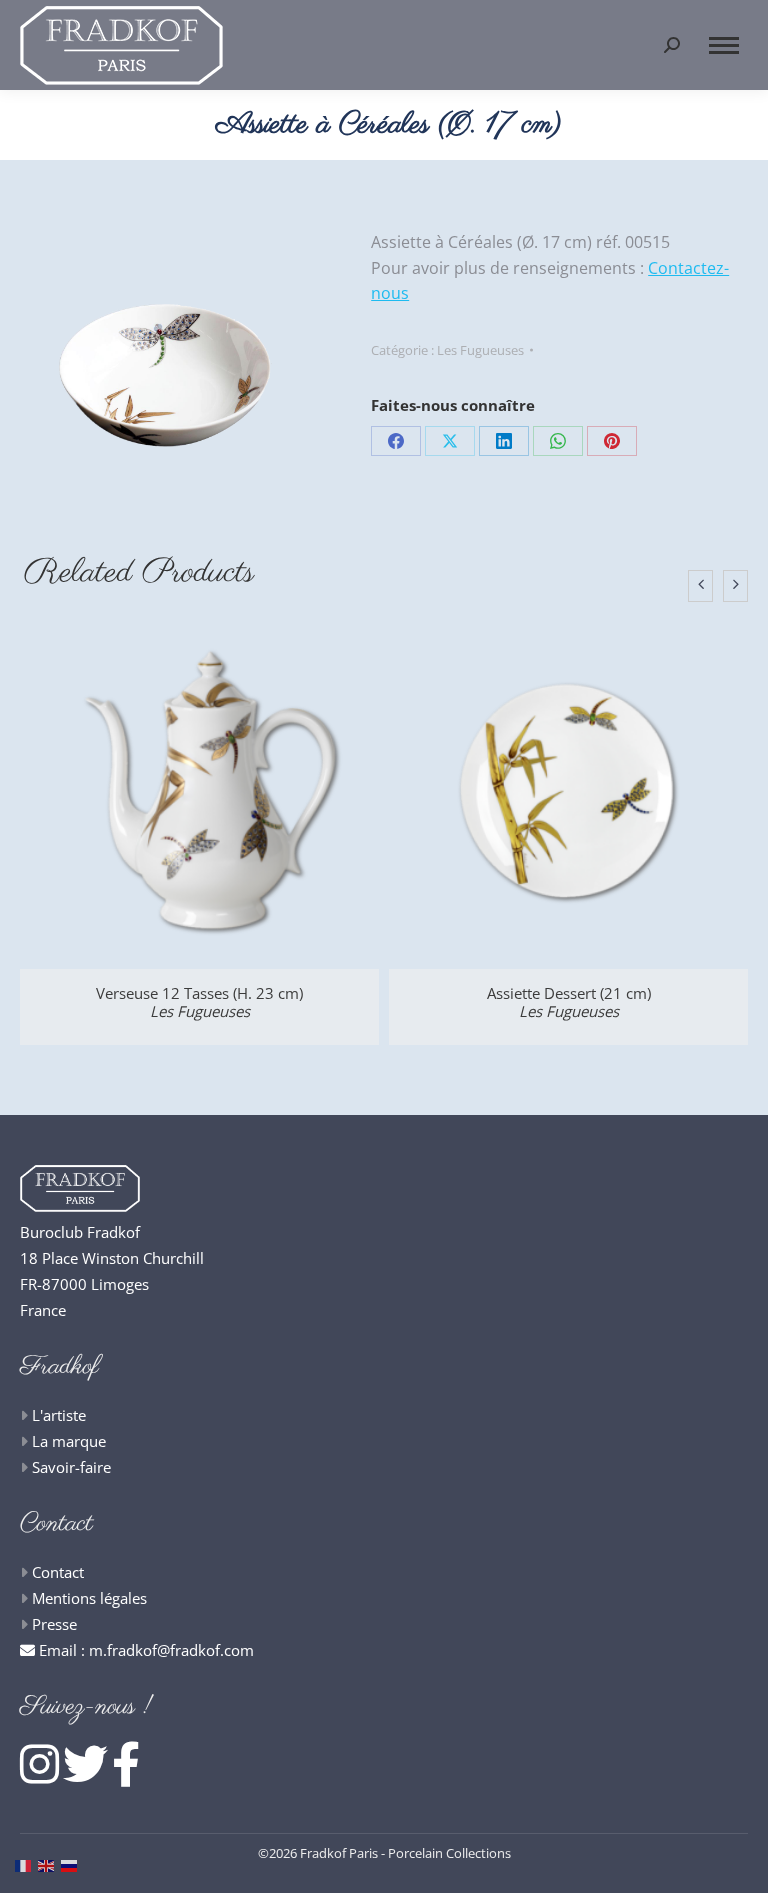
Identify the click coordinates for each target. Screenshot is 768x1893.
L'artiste (59, 1415)
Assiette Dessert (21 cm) (569, 1002)
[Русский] (72, 1864)
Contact (58, 1572)
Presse (54, 1624)
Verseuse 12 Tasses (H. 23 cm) (199, 1002)
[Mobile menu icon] (724, 45)
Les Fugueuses (480, 350)
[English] (49, 1864)
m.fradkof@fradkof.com (171, 1650)
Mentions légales (89, 1598)
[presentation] (700, 586)
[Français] (26, 1864)
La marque (69, 1441)
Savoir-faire (71, 1467)
